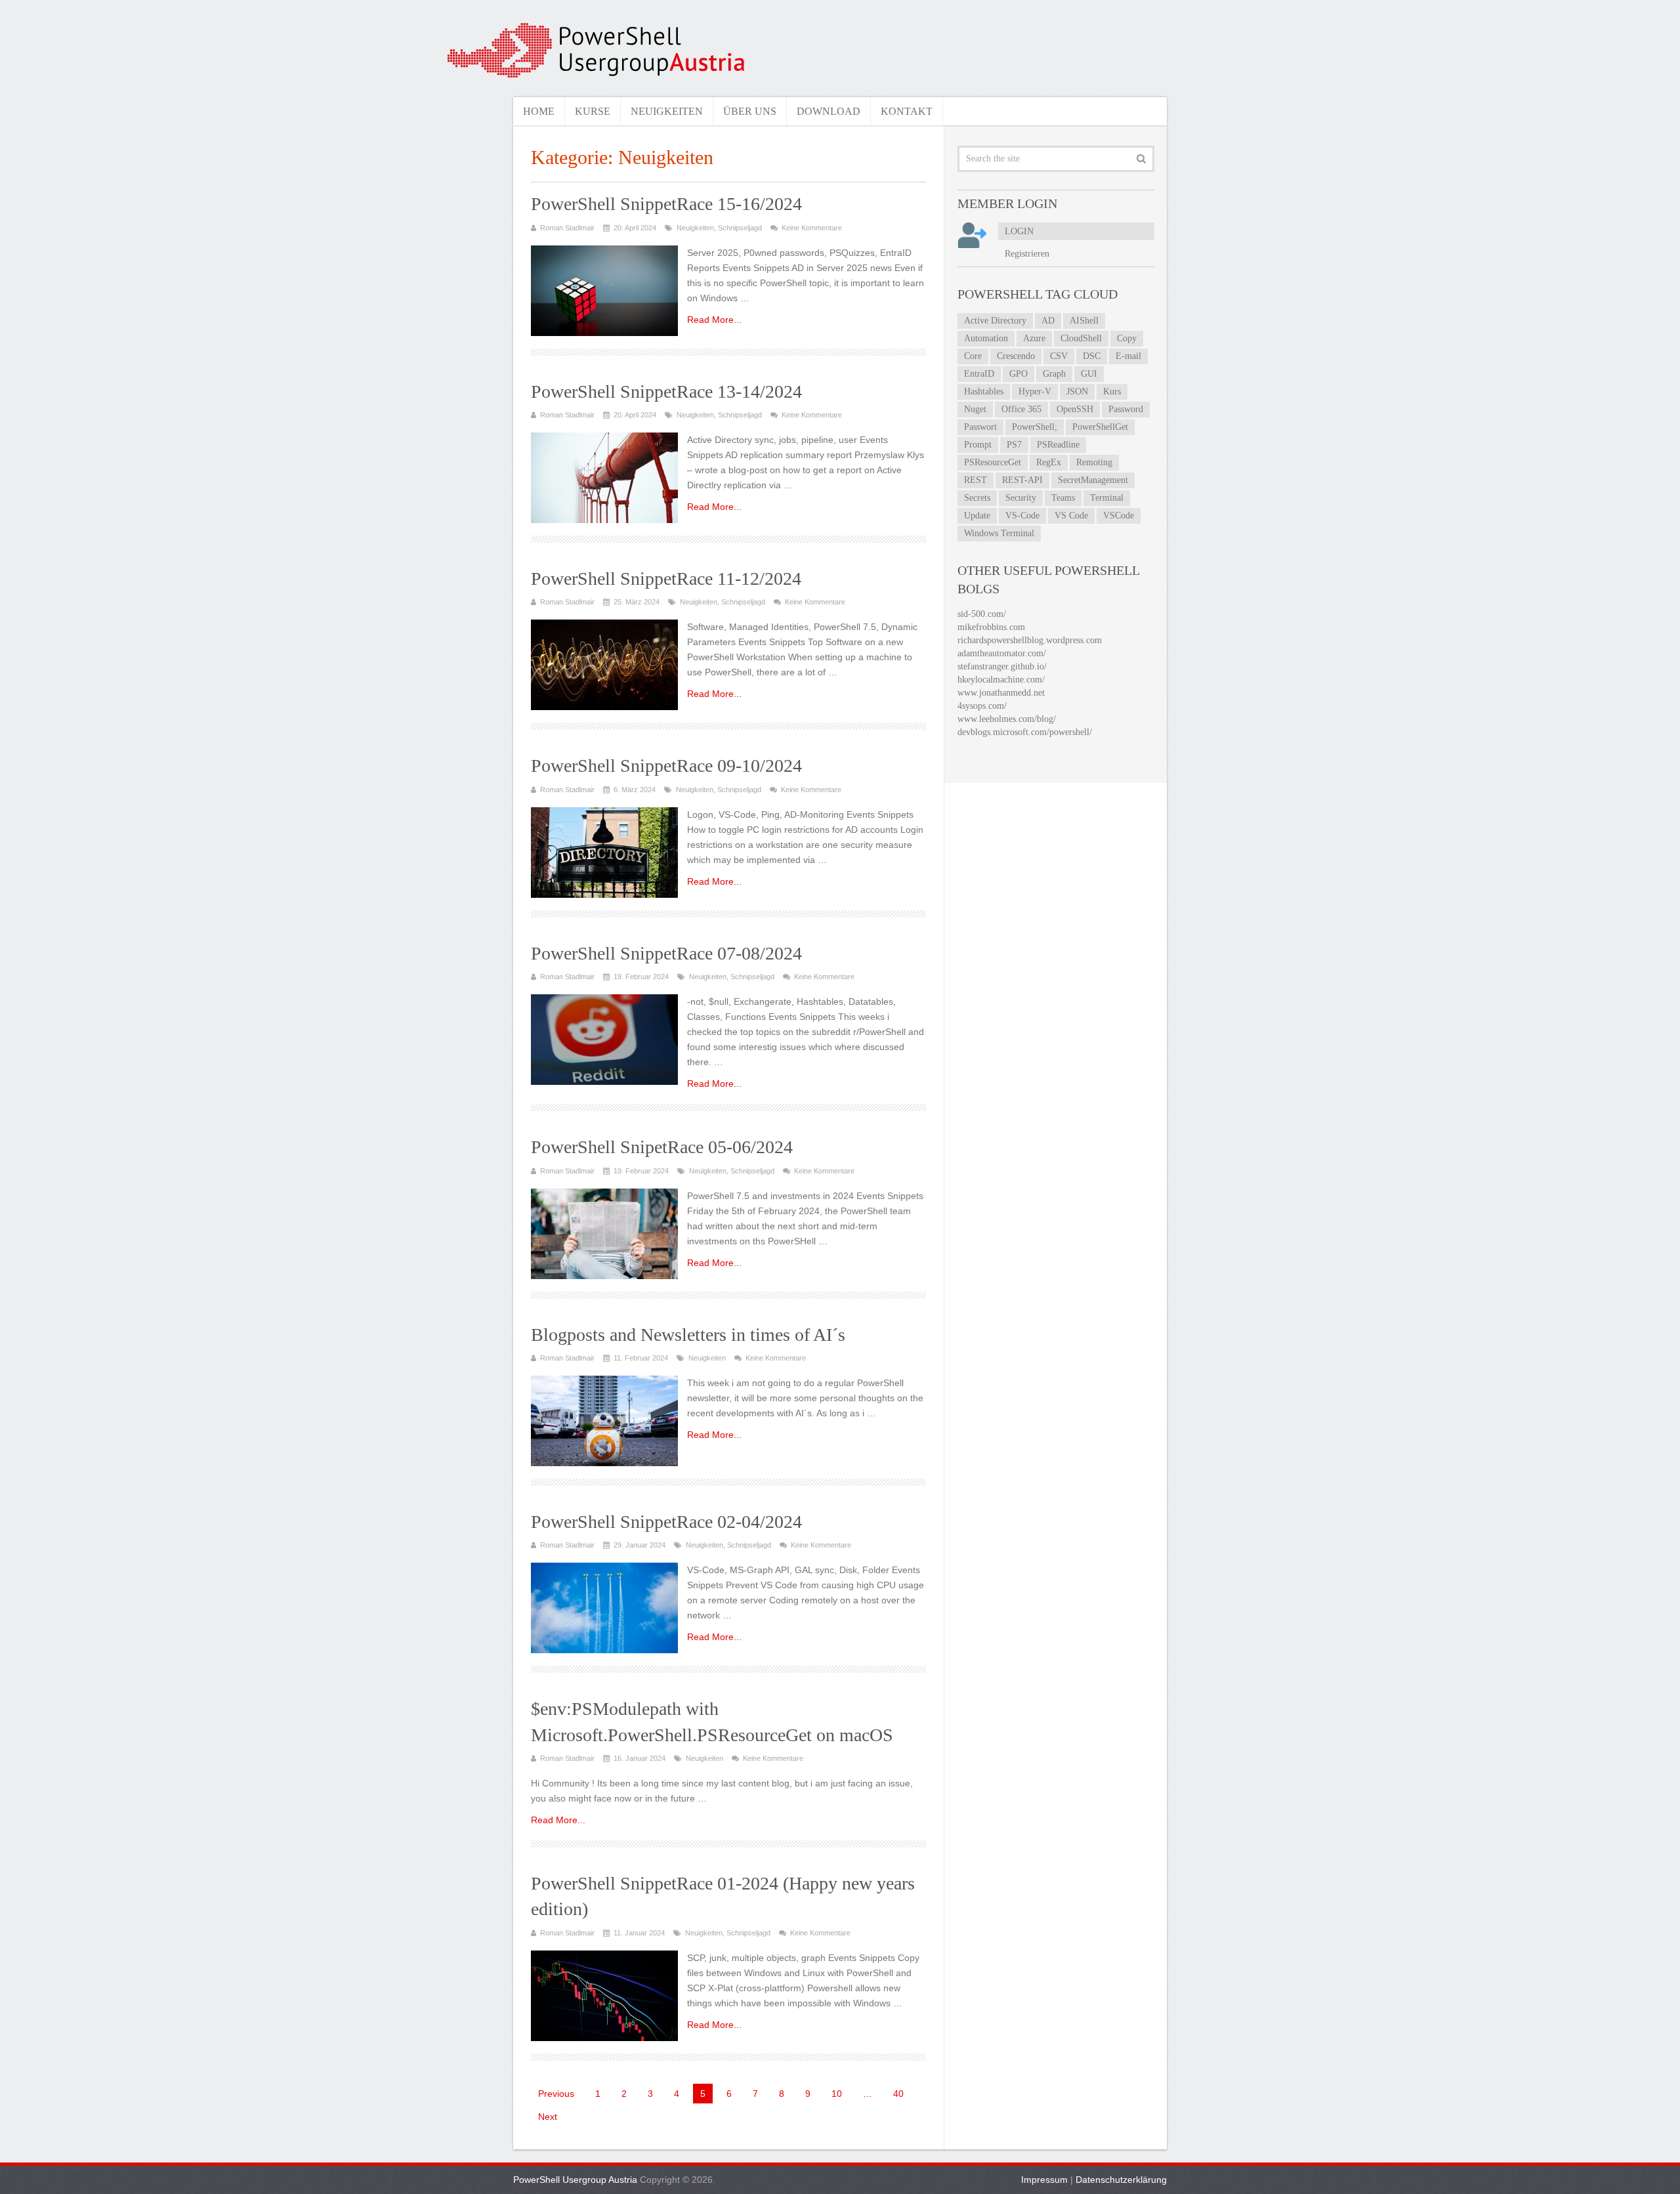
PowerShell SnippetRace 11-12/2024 (666, 579)
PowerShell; (1035, 427)
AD (1048, 321)
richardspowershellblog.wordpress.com (1030, 640)
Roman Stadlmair (567, 228)
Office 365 (1021, 409)
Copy (1127, 338)
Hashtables (984, 391)
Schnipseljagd (740, 228)
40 (898, 2094)
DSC (1092, 356)
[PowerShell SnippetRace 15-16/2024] (604, 291)
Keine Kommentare (812, 228)
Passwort (980, 427)
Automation (986, 338)
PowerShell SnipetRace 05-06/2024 (662, 1147)
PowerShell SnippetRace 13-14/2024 (666, 391)
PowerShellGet (1100, 427)
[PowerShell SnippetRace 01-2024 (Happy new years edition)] (604, 1996)
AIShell (1084, 321)
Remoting (1094, 462)
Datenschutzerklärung (1121, 2180)
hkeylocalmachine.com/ (1001, 680)
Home (539, 111)
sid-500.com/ (982, 614)
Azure (1034, 338)
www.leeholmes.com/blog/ (1007, 719)
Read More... (714, 320)
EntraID (979, 374)
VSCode (1119, 516)
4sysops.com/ (982, 706)
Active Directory (995, 321)
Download (829, 111)
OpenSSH (1075, 409)
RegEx (1049, 462)
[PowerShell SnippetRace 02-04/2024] (604, 1608)
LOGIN (1019, 231)
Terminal (1107, 498)
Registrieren (1027, 254)
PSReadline (1058, 445)
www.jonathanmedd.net (1001, 693)
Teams (1063, 498)
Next (548, 2117)
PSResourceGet (993, 462)
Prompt (978, 445)
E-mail (1128, 356)
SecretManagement (1093, 480)
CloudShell (1081, 338)
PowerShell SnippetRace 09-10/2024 (666, 766)
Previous (556, 2094)
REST (976, 480)
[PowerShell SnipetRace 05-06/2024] (604, 1234)
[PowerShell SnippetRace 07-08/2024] (604, 1040)
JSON (1077, 391)
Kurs (1112, 391)
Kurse (593, 111)
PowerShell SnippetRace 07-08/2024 (666, 953)
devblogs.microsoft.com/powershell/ (1025, 732)
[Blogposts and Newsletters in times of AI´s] (604, 1421)
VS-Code (1022, 516)
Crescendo (1016, 356)
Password (1126, 409)
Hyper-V (1035, 391)
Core (973, 356)
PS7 (1014, 445)
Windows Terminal (999, 533)
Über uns (750, 111)
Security (1021, 498)
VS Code (1071, 516)
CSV (1059, 356)
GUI (1089, 374)
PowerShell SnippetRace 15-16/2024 (666, 204)
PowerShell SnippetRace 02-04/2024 (666, 1522)
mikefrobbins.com (991, 627)
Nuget (975, 409)
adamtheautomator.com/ (1002, 653)
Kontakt (907, 111)
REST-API (1022, 480)
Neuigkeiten (667, 111)
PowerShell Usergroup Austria (575, 2180)
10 (837, 2094)
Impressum (1044, 2180)
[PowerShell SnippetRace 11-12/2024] (604, 665)
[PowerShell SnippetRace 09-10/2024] (604, 853)
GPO (1018, 374)
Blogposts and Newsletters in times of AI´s (688, 1335)
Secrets (977, 498)
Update (977, 516)
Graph (1054, 374)
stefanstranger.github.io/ (1002, 666)
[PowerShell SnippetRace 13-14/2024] (604, 478)
